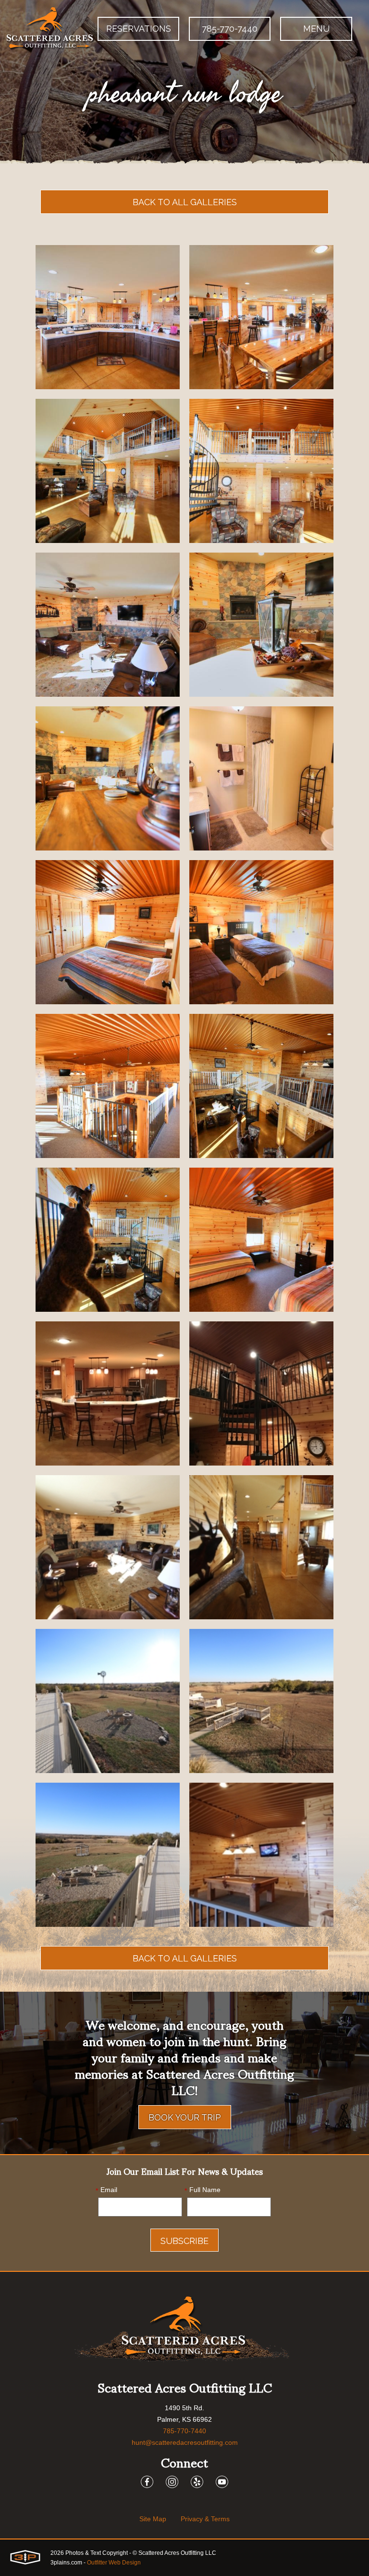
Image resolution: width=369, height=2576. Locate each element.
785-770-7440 (230, 29)
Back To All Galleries (185, 202)
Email (106, 2190)
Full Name (203, 2190)
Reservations (139, 29)
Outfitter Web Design (114, 2563)
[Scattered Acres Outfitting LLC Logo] (50, 29)
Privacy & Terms (205, 2519)
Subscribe (184, 2241)
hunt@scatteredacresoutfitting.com (185, 2442)
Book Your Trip (185, 2117)
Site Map (153, 2519)
